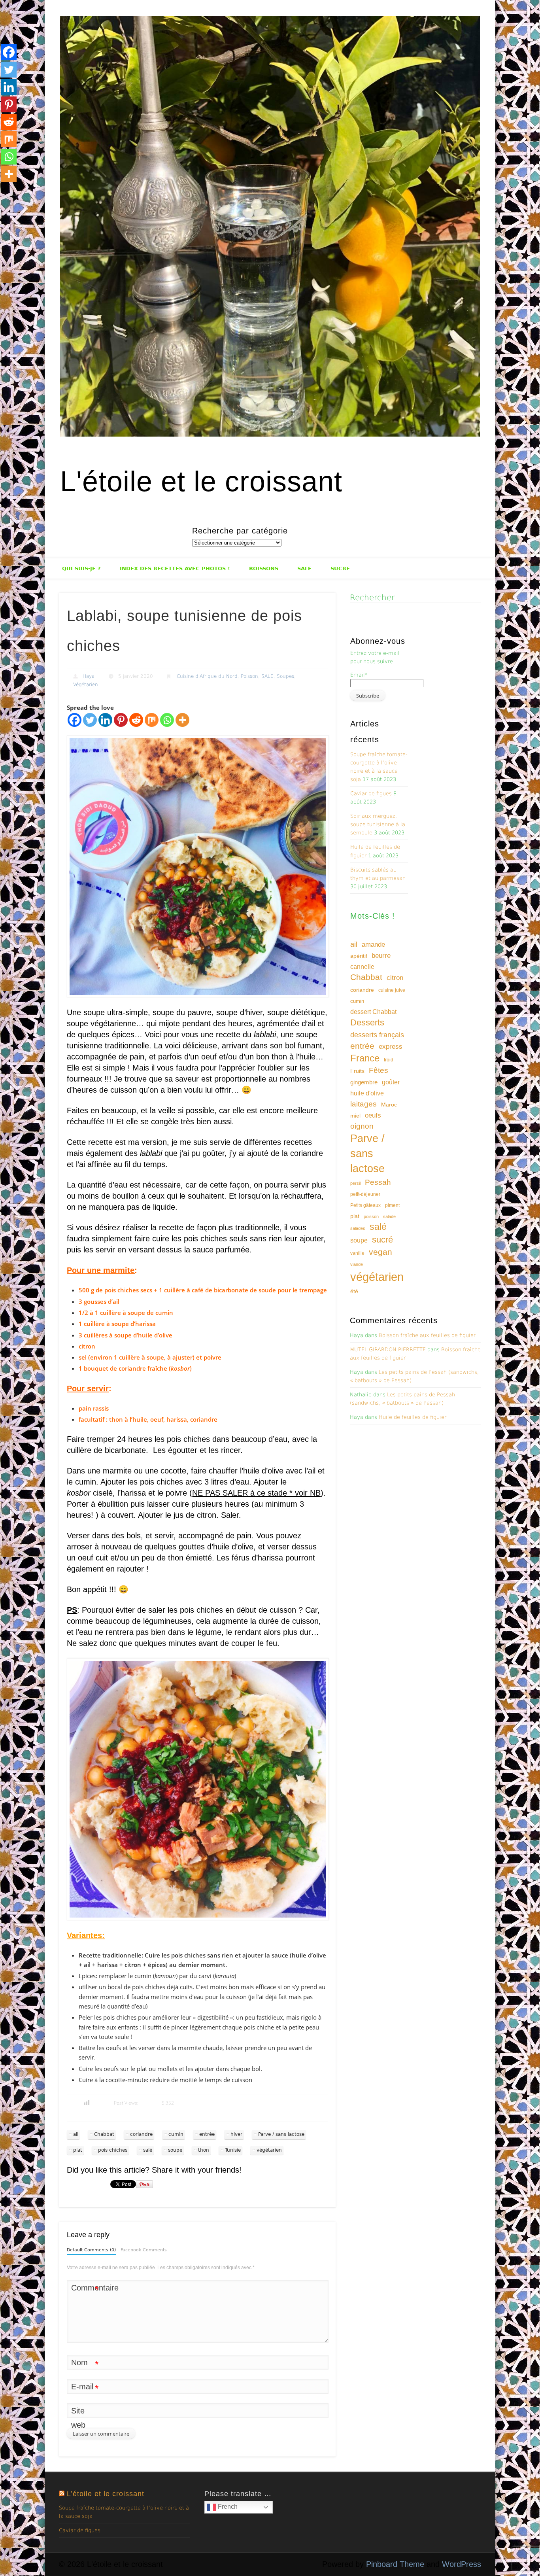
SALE (304, 568)
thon (204, 2150)
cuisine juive (392, 990)
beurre (381, 956)
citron (395, 978)
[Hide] (3, 190)
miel (355, 1116)
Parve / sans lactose (281, 2134)
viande (357, 1264)
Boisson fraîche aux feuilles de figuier (427, 1335)
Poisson (249, 676)
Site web (78, 2418)
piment (392, 1205)
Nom (85, 2364)
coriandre (141, 2134)
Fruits (357, 1071)
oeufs (373, 1115)
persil (355, 1183)
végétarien (269, 2150)
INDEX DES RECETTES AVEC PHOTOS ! (175, 568)
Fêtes (379, 1070)
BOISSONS (264, 568)
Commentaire (85, 2289)
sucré (382, 1240)
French (227, 2507)
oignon (362, 1126)
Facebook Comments (144, 2250)
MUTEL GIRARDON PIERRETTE (388, 1349)
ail (76, 2134)
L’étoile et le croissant (106, 2494)
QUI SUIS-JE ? (81, 568)
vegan (380, 1252)
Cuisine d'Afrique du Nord (207, 676)
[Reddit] (136, 720)
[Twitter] (90, 720)
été (354, 1291)
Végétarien (86, 685)
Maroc (389, 1105)
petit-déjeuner (365, 1194)
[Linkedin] (105, 720)
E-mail (85, 2388)
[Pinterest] (121, 720)
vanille (357, 1253)
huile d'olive (367, 1093)
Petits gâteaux (365, 1205)
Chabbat (104, 2134)
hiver (236, 2134)
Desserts (367, 1022)
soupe (175, 2150)
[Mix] (152, 720)
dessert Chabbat (373, 1012)
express (391, 1047)
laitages (363, 1104)
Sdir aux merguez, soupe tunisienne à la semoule (378, 824)
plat (78, 2150)
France (365, 1058)
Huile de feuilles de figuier (413, 1417)
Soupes (285, 676)
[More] (182, 720)
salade (389, 1216)
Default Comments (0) (91, 2250)
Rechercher (372, 598)
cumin (176, 2134)
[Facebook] (75, 720)
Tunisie (233, 2150)
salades (358, 1228)
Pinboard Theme (395, 2564)
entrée (207, 2134)
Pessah (378, 1182)
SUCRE (340, 568)
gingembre (364, 1082)
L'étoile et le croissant (201, 481)
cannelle (362, 967)
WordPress (462, 2564)
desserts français (377, 1035)
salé (148, 2150)
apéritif (359, 956)
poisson (371, 1216)
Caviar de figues (371, 793)
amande (373, 944)
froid (389, 1060)
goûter (391, 1082)
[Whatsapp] (167, 720)
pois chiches (113, 2150)
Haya (89, 676)
